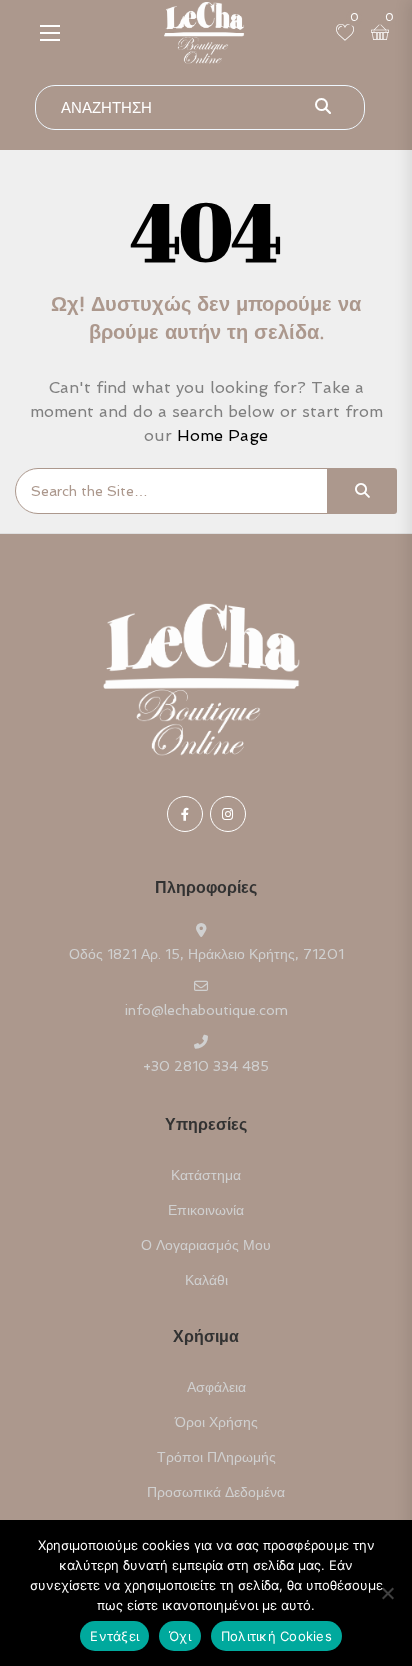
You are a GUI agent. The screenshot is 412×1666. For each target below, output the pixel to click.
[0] (345, 34)
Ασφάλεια (216, 1387)
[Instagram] (228, 814)
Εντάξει (114, 1636)
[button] (50, 32)
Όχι (180, 1636)
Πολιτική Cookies (276, 1636)
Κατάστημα (206, 1175)
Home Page (222, 435)
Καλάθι (206, 1280)
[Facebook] (185, 814)
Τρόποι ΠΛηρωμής (216, 1457)
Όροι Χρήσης (216, 1422)
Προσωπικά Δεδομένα (216, 1492)
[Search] (362, 491)
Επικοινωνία (206, 1210)
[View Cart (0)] (380, 34)
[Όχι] (387, 1593)
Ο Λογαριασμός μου (206, 1245)
